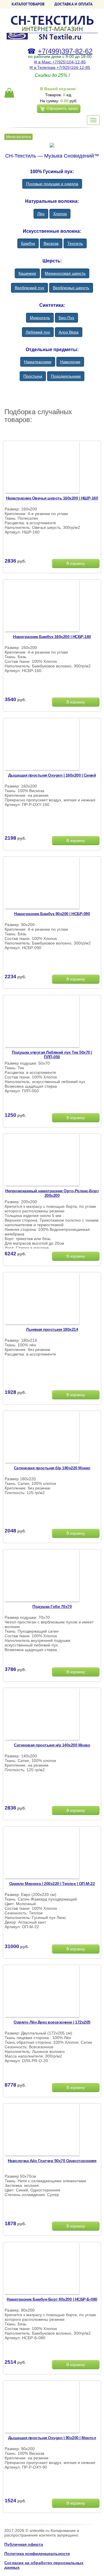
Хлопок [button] (60, 214)
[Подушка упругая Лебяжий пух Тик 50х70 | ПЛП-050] (42, 1022)
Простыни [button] (33, 376)
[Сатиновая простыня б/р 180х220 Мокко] (42, 1438)
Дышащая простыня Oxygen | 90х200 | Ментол (52, 2438)
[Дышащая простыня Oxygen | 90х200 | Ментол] (42, 2407)
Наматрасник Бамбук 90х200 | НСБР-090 (52, 914)
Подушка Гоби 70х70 (52, 1606)
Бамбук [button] (28, 243)
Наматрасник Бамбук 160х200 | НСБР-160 (52, 637)
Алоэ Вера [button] (69, 332)
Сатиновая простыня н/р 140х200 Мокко (52, 1745)
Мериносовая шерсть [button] (65, 273)
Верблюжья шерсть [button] (71, 288)
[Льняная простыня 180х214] (42, 1299)
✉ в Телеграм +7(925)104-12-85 (60, 67)
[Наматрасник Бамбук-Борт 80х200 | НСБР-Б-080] (42, 2269)
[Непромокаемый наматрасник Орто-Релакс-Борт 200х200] (42, 1161)
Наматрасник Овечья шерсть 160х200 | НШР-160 (52, 498)
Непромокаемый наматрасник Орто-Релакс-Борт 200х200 (52, 1193)
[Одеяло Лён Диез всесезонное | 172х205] (42, 1992)
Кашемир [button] (27, 273)
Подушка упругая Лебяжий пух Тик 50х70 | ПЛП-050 (52, 1055)
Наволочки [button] (70, 362)
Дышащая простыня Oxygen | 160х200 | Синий (52, 775)
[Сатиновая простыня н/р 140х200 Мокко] (42, 1715)
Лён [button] (41, 214)
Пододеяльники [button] (66, 376)
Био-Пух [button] (66, 318)
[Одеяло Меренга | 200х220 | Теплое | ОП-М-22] (42, 1853)
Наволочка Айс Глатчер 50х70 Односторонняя (52, 2161)
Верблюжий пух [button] (29, 288)
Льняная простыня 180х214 (52, 1329)
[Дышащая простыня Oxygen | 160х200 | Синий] (42, 745)
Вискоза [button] (51, 243)
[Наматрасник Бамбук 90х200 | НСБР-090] (42, 883)
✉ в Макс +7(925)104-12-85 (60, 62)
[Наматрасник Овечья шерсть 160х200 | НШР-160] (42, 468)
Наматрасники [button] (38, 362)
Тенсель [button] (75, 243)
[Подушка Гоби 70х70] (42, 1576)
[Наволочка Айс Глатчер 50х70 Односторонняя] (42, 2130)
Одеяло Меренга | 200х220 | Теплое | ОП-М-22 (52, 1884)
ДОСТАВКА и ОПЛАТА (73, 4)
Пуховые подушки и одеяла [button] (52, 184)
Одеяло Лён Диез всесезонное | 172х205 (52, 2022)
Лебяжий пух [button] (38, 332)
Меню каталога (18, 137)
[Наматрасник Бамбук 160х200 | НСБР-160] (42, 606)
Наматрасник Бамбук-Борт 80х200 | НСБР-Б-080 (52, 2299)
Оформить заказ (62, 108)
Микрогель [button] (40, 318)
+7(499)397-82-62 (65, 51)
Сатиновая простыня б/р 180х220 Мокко (52, 1468)
